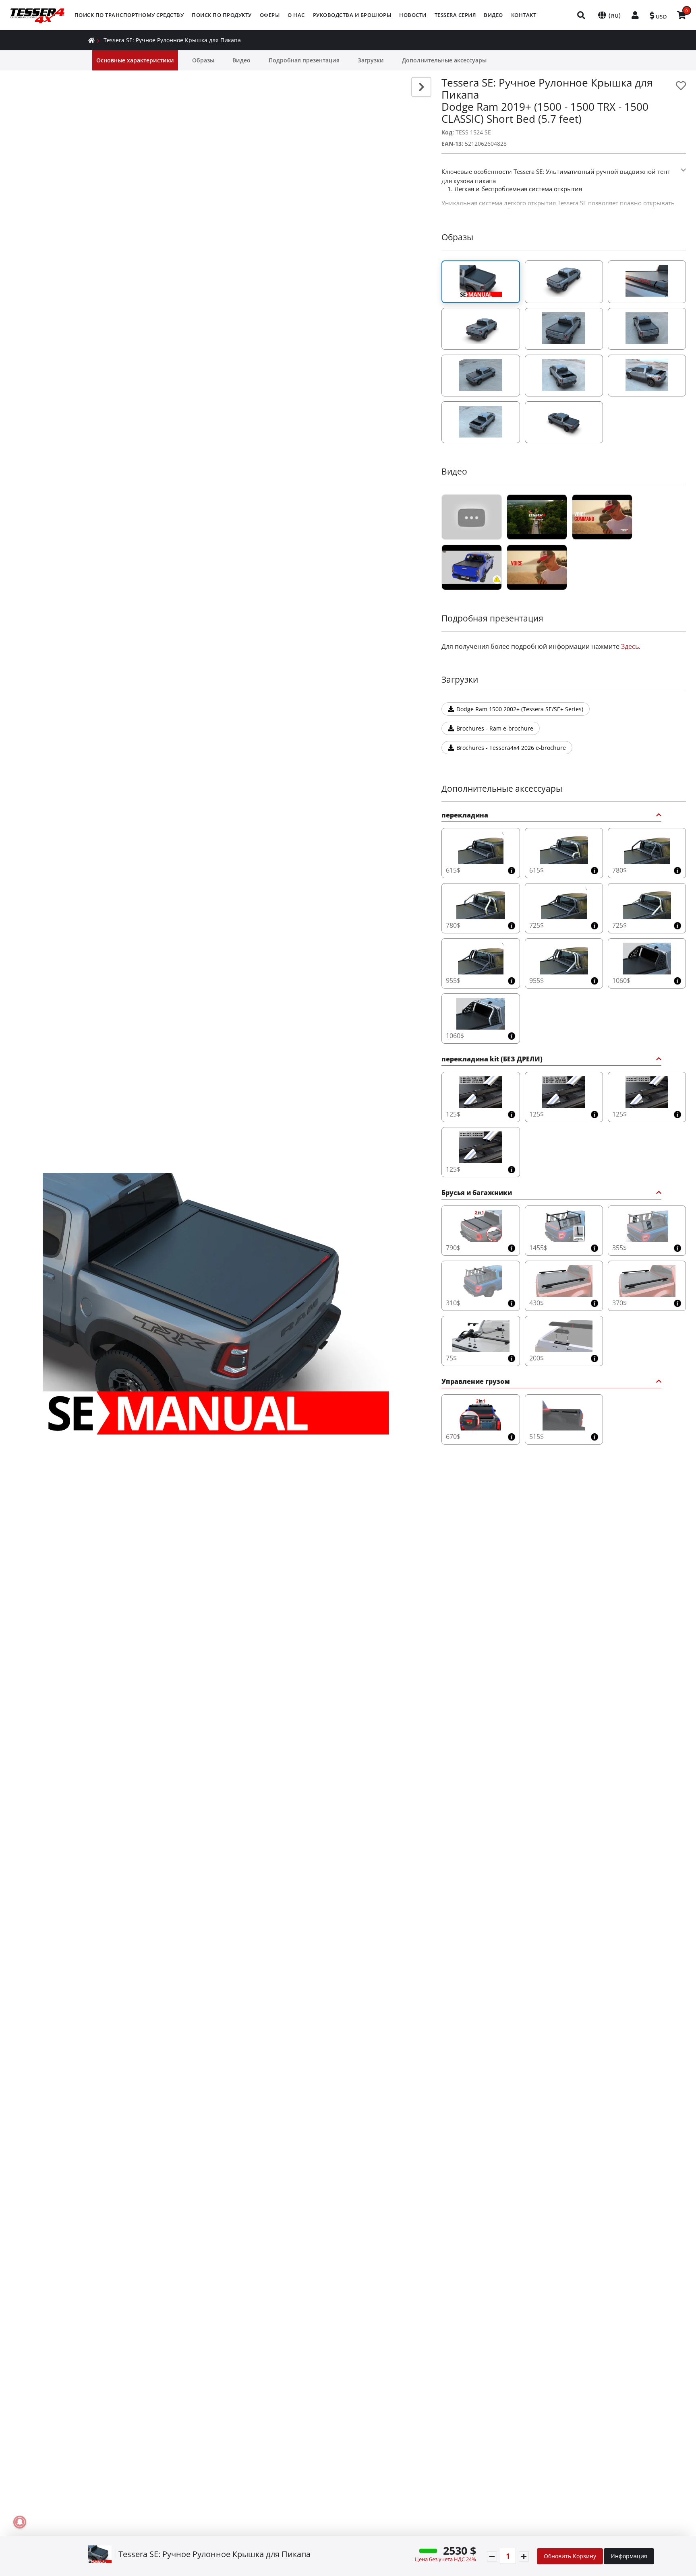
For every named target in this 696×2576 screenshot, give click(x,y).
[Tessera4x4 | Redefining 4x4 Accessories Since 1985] (472, 517)
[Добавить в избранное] (681, 86)
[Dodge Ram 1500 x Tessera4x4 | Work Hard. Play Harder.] (537, 567)
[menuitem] (129, 15)
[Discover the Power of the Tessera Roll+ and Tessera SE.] (602, 517)
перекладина (465, 816)
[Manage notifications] (20, 2522)
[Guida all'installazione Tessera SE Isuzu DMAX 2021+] (472, 567)
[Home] (91, 40)
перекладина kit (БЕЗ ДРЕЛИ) (492, 1060)
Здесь (630, 646)
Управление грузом (476, 1382)
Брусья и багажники (477, 1193)
